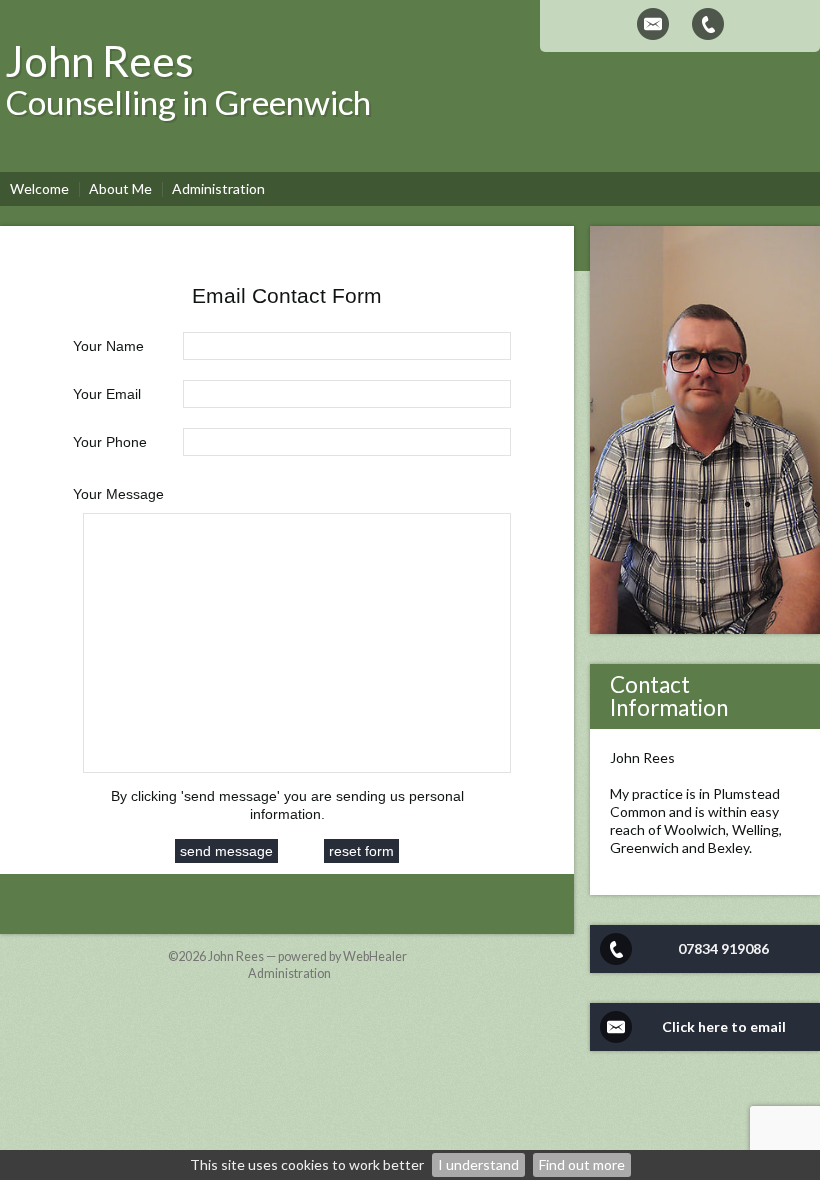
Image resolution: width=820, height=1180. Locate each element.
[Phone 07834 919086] (708, 24)
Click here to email (724, 1026)
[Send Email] (653, 24)
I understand (478, 1164)
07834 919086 (723, 948)
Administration (289, 973)
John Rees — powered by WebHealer (307, 956)
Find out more (582, 1164)
